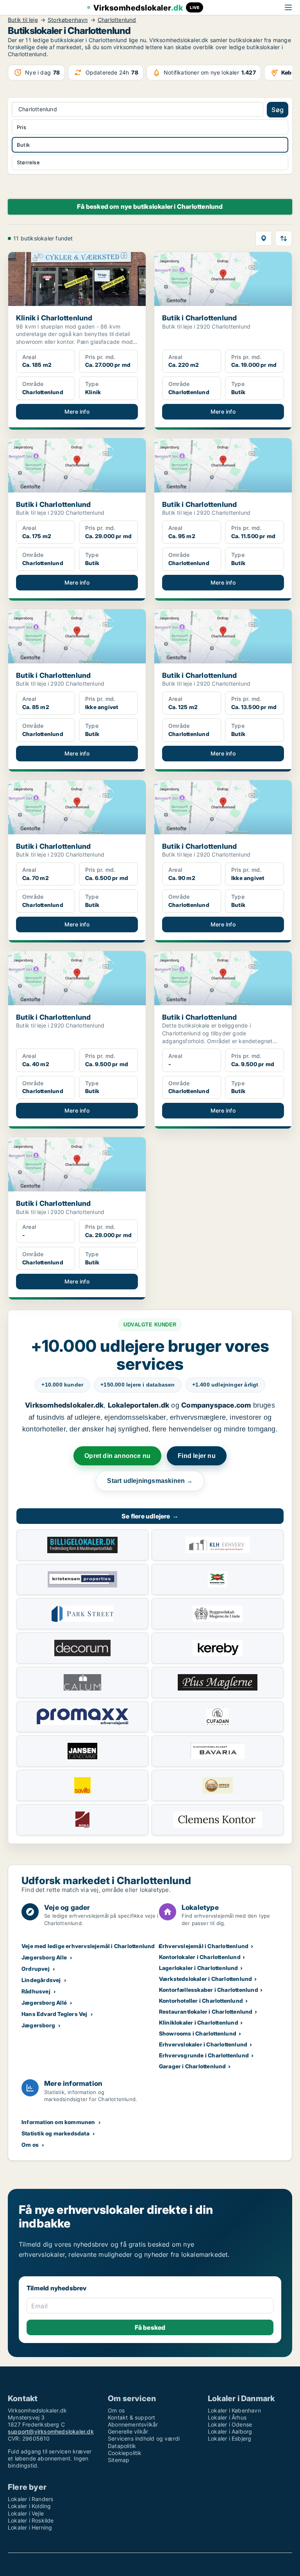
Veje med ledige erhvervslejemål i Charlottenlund (88, 1946)
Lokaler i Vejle (26, 2513)
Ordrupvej (36, 1969)
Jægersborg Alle (44, 1957)
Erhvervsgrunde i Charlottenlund (204, 2055)
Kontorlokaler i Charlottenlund (200, 1957)
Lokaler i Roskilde (31, 2520)
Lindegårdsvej (41, 1980)
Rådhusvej (36, 1991)
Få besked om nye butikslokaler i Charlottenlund (150, 206)
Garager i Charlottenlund (193, 2066)
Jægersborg (38, 2025)
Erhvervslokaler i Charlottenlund (203, 2044)
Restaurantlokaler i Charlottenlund (206, 2012)
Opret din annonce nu (117, 1456)
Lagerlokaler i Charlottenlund (199, 1968)
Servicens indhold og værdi (144, 2438)
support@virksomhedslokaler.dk (51, 2431)
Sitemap (119, 2460)
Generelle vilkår (128, 2431)
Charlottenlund (117, 20)
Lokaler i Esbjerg (229, 2438)
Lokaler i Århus (227, 2417)
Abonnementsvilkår (133, 2424)
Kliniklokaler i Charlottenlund (199, 2022)
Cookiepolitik (125, 2453)
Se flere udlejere (150, 1516)
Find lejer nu (197, 1456)
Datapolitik (122, 2446)
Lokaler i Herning (30, 2527)
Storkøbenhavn (68, 20)
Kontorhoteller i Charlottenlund (201, 2001)
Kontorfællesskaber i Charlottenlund (209, 1990)
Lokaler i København (234, 2410)
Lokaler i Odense (230, 2424)
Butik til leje (23, 20)
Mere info (77, 412)
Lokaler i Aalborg (230, 2431)
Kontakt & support (131, 2417)
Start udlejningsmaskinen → (150, 1481)
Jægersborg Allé (44, 2003)
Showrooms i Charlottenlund (198, 2033)
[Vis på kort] (264, 238)
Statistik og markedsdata (55, 2133)
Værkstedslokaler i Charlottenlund (206, 1979)
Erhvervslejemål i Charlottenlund (204, 1946)
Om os (30, 2145)
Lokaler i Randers (30, 2499)
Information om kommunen (58, 2122)
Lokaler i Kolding (29, 2506)
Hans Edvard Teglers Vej (54, 2014)
